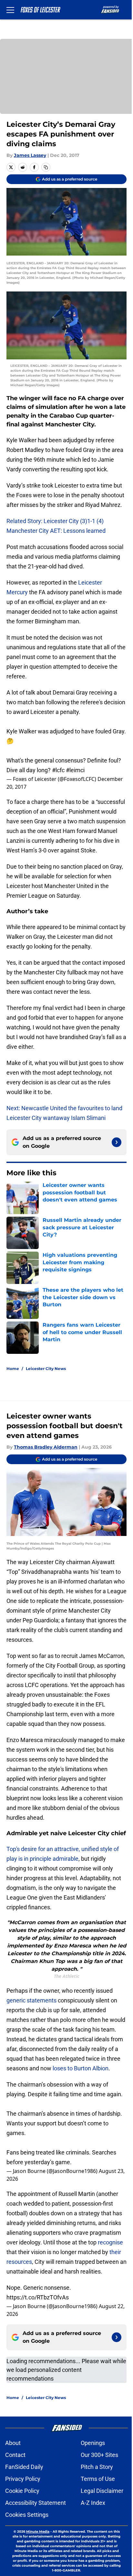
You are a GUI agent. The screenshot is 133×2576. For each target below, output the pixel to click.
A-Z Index (93, 2503)
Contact (15, 2455)
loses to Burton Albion (81, 2068)
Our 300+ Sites (99, 2455)
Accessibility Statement (36, 2503)
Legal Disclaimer (102, 2491)
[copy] (46, 167)
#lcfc (58, 770)
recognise (110, 2242)
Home (13, 1369)
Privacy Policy (23, 2479)
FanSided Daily (24, 2467)
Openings (93, 2443)
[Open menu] (10, 10)
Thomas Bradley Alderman (46, 1447)
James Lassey (30, 155)
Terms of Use (98, 2479)
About (13, 2443)
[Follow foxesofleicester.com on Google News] (117, 1142)
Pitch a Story (97, 2467)
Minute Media (38, 2532)
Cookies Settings (27, 2515)
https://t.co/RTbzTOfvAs (38, 2297)
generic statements (32, 2000)
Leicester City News (46, 1369)
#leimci (75, 770)
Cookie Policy (22, 2491)
